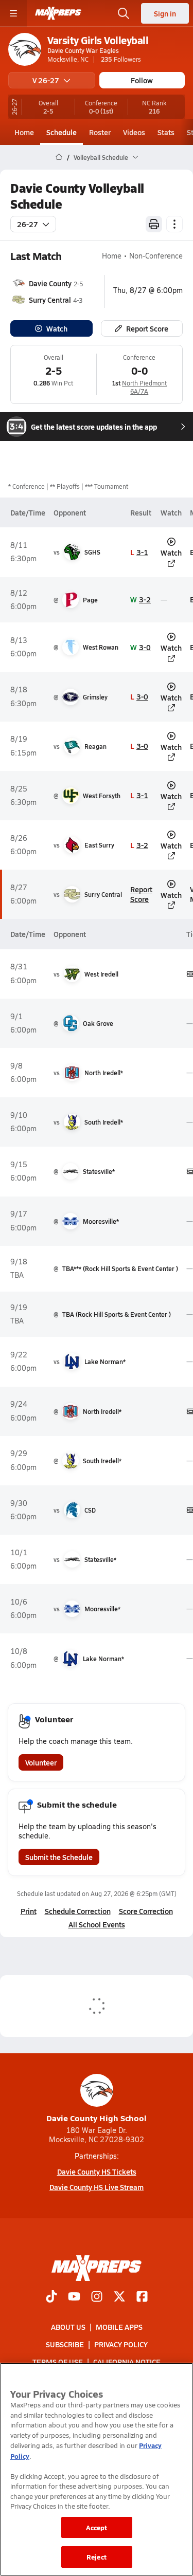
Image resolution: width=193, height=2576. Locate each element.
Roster (100, 132)
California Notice (127, 2362)
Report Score (147, 328)
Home (24, 132)
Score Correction (146, 1911)
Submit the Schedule (59, 1857)
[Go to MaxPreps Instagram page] (97, 2297)
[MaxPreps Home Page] (59, 157)
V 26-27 (46, 80)
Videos (134, 132)
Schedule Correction (78, 1911)
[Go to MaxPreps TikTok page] (51, 2297)
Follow (142, 80)
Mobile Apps (119, 2326)
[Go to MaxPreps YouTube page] (74, 2297)
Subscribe (65, 2344)
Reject (97, 2557)
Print (29, 1911)
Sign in (165, 13)
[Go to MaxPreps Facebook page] (142, 2297)
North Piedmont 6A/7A (144, 387)
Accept (97, 2527)
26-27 (28, 224)
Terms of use (58, 2362)
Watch (57, 328)
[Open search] (124, 13)
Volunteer (41, 1762)
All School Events (97, 1924)
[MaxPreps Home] (58, 13)
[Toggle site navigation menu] (13, 13)
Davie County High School (97, 2118)
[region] (97, 2469)
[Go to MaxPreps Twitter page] (119, 2297)
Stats (166, 132)
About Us (68, 2326)
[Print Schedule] (154, 224)
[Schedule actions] (174, 224)
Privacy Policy (121, 2344)
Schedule (62, 132)
